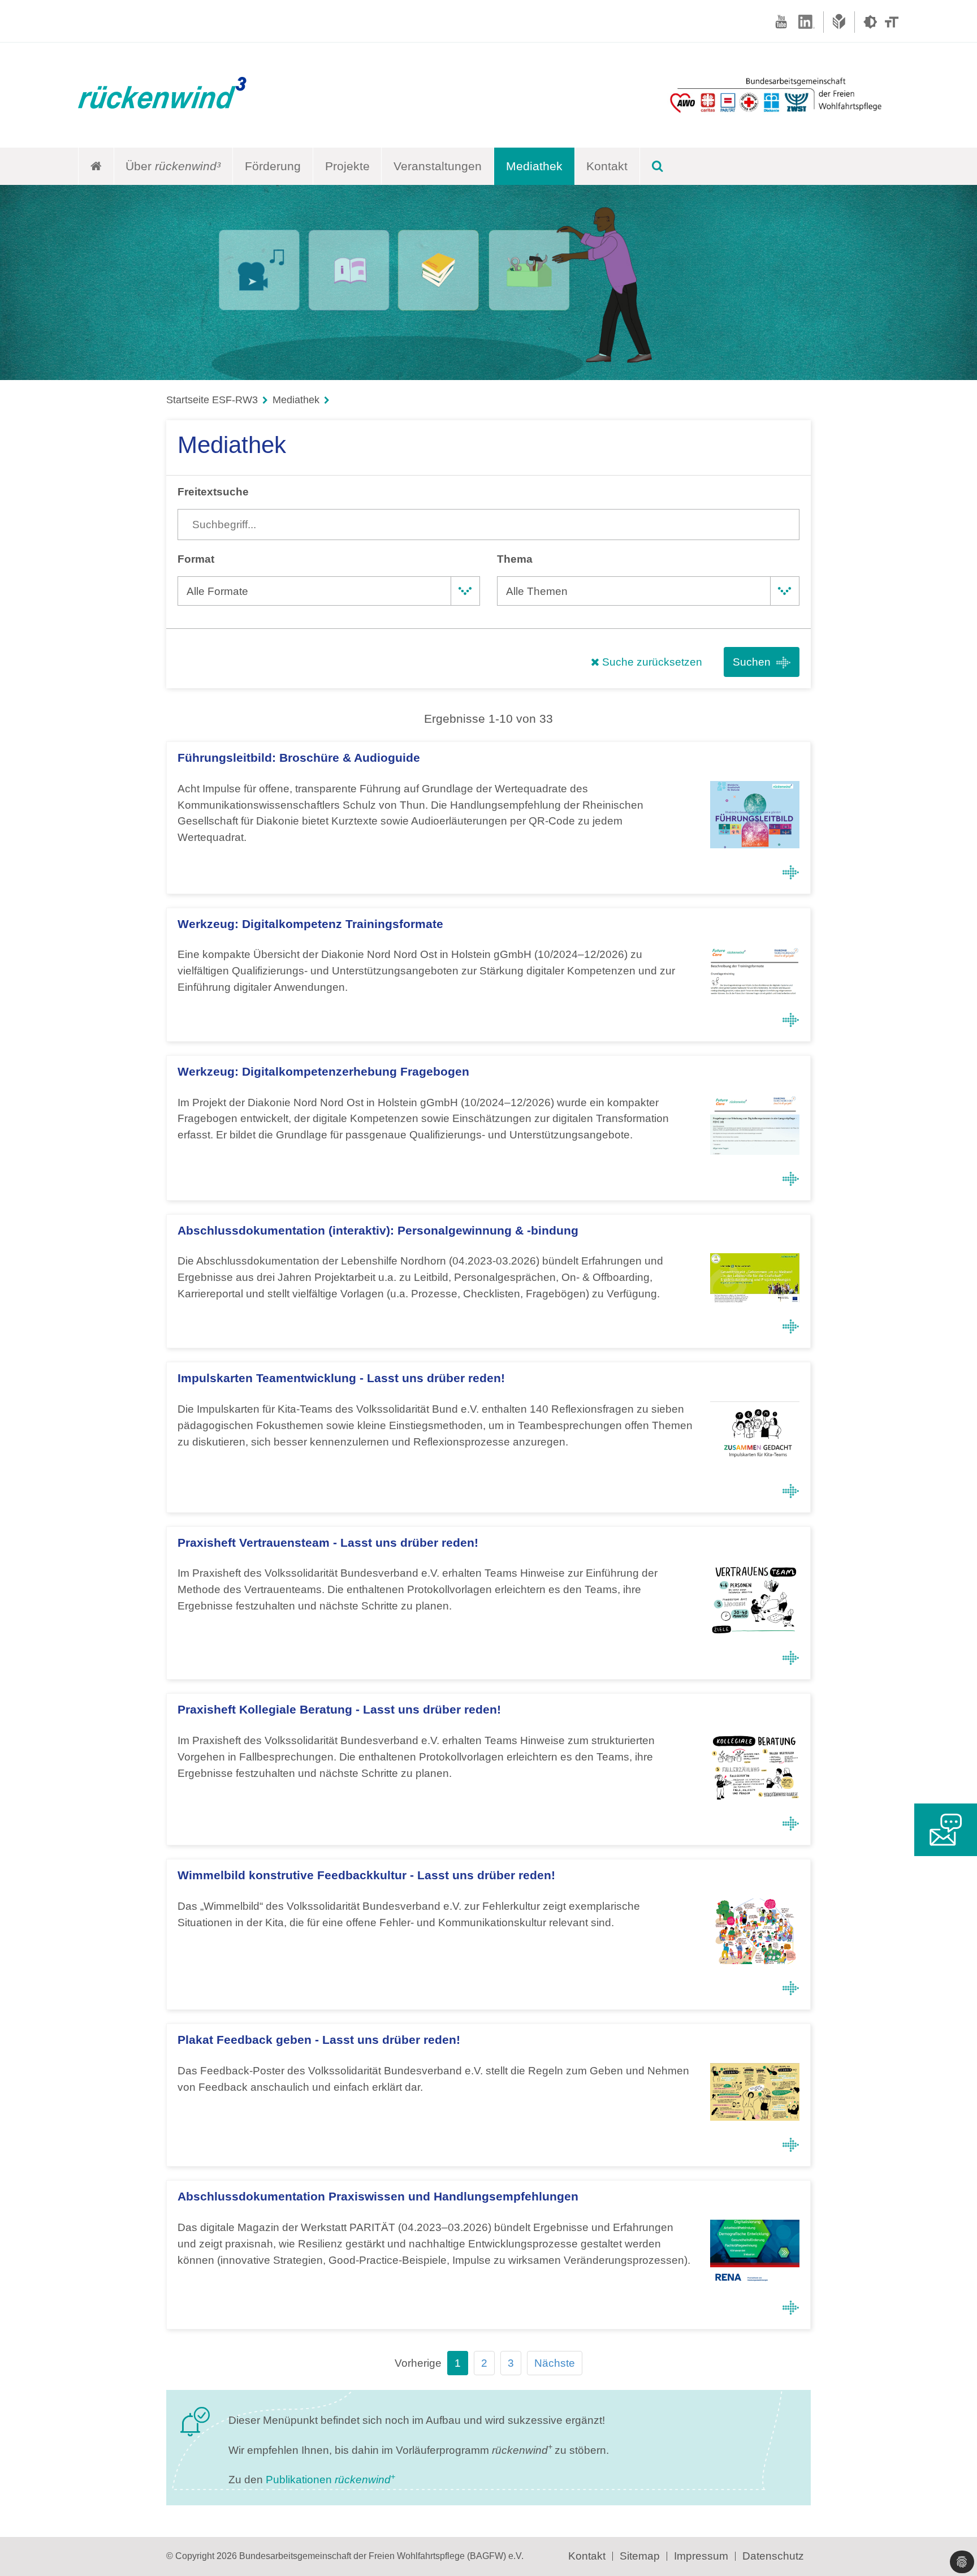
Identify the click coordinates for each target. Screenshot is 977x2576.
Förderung (273, 166)
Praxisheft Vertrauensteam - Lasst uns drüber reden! (328, 1542)
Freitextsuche (213, 492)
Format (196, 559)
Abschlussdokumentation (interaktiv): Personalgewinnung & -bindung (378, 1230)
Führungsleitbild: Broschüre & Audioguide (299, 758)
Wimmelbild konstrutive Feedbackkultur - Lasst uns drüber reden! (366, 1875)
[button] (962, 2562)
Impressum (701, 2556)
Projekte (347, 166)
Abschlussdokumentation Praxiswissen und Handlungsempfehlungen (378, 2196)
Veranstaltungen (438, 166)
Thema (515, 559)
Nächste (555, 2363)
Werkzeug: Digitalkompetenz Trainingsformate (310, 924)
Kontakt (607, 166)
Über (173, 166)
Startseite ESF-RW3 (212, 400)
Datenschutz (773, 2556)
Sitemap (640, 2556)
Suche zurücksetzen (651, 662)
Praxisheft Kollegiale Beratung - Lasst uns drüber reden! (339, 1709)
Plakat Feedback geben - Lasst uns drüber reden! (319, 2040)
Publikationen (330, 2480)
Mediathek (534, 166)
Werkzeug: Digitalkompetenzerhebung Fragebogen (323, 1071)
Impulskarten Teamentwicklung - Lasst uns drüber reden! (341, 1378)
